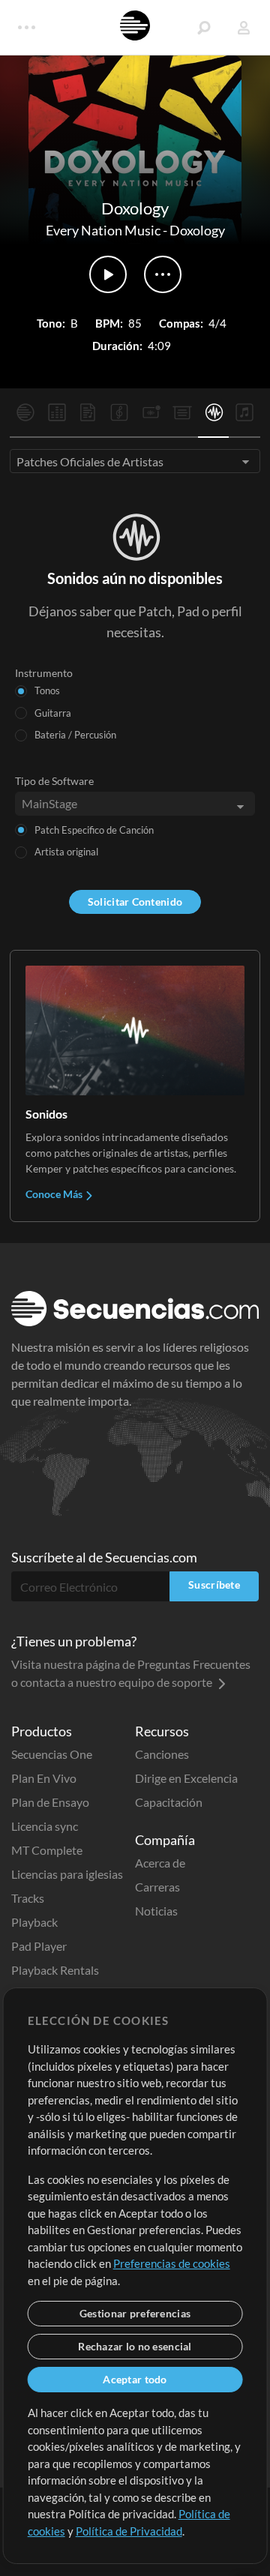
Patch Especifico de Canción (94, 830)
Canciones (162, 1754)
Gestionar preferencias (135, 2313)
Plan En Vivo (44, 1778)
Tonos (47, 690)
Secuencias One (52, 1754)
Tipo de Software (54, 781)
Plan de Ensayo (50, 1802)
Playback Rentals (55, 1970)
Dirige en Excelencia (186, 1778)
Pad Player (39, 1946)
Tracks (28, 1898)
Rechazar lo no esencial (135, 2346)
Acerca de (160, 1863)
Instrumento (44, 673)
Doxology (197, 230)
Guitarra (53, 713)
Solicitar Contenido (135, 902)
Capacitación (169, 1802)
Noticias (156, 1911)
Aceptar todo (135, 2379)
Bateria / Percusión (75, 735)
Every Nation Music (103, 230)
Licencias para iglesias (67, 1874)
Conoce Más (55, 1194)
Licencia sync (45, 1826)
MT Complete (47, 1850)
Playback (34, 1922)
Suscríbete (214, 1585)
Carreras (157, 1887)
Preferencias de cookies (172, 2263)
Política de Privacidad (129, 2531)
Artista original (66, 852)
